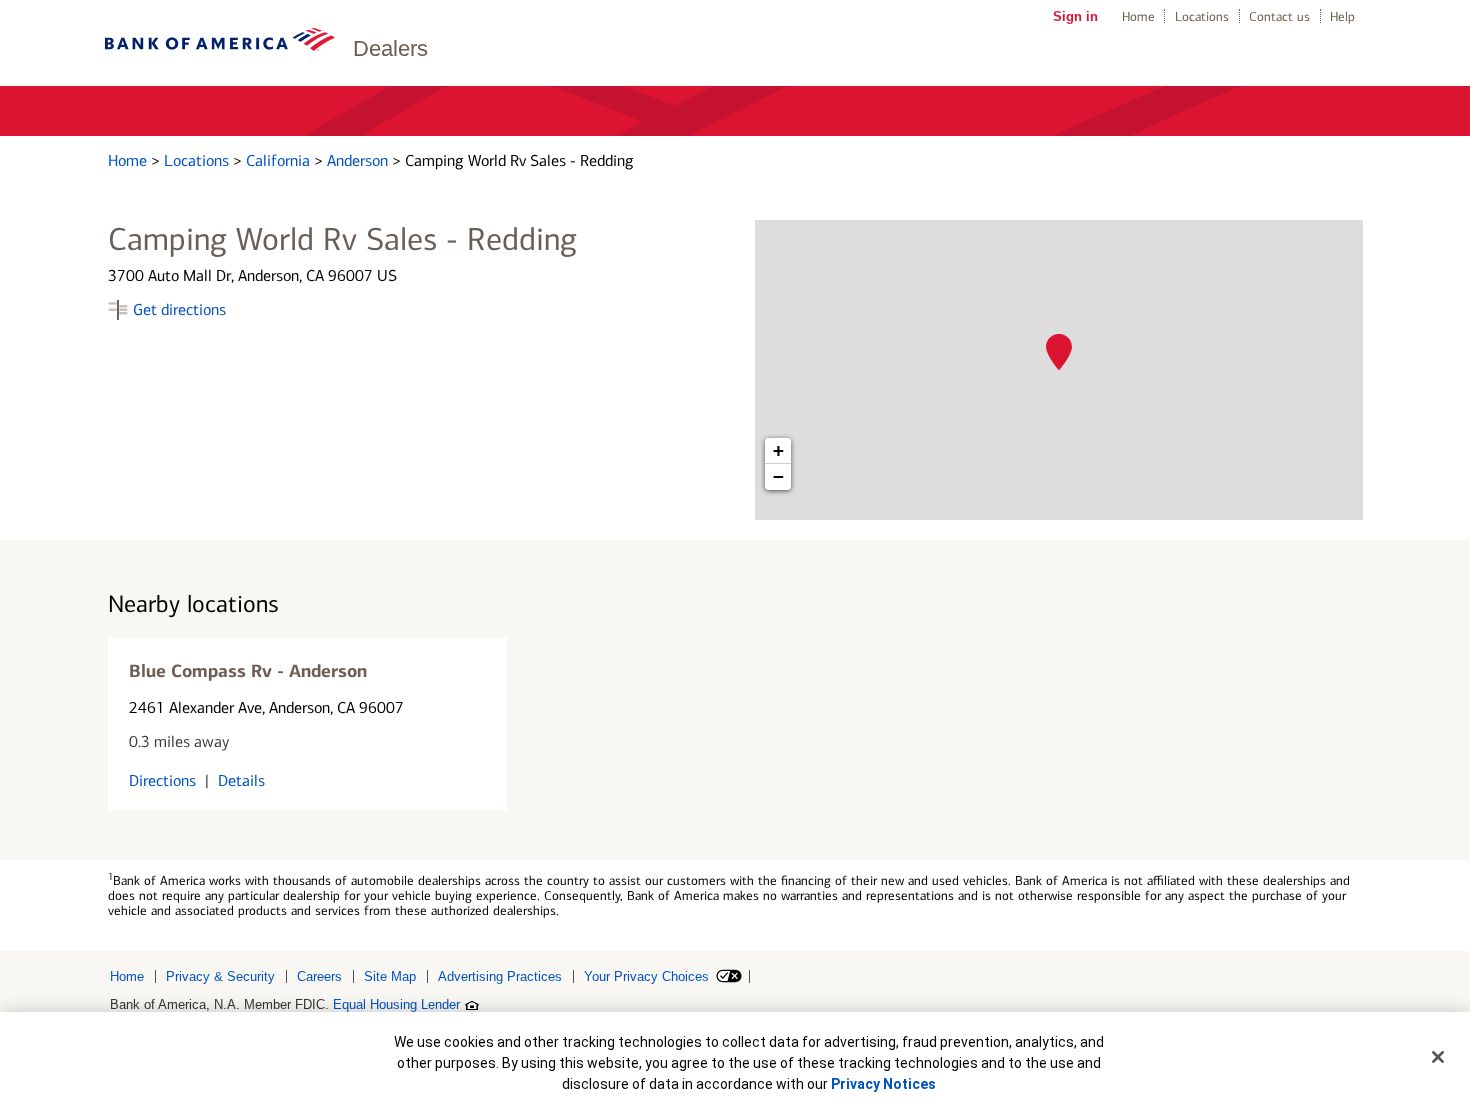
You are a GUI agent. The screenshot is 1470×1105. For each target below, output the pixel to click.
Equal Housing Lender (396, 1004)
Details (241, 780)
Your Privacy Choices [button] (646, 976)
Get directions (179, 309)
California (280, 160)
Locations (1202, 16)
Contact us (1279, 16)
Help (1342, 16)
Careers (319, 976)
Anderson (359, 160)
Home (1138, 16)
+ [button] (778, 450)
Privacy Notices (883, 1084)
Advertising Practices (500, 976)
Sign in (1075, 16)
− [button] (778, 476)
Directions (162, 780)
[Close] (1438, 1057)
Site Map (390, 976)
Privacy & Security (220, 976)
